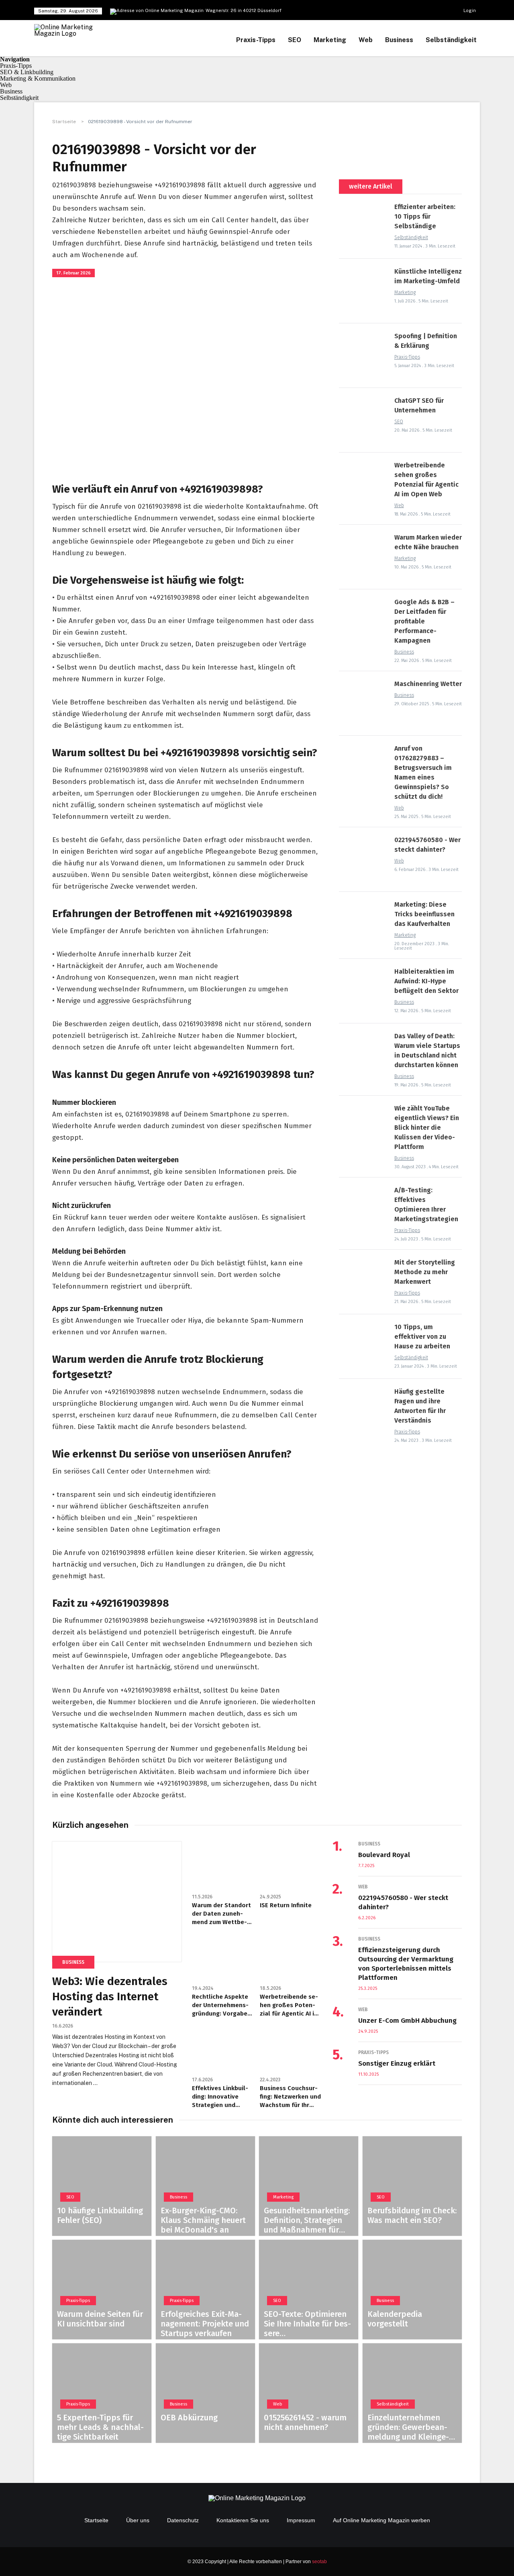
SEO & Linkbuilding (27, 72)
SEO (295, 40)
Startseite (65, 122)
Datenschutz (183, 2520)
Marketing (330, 40)
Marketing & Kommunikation (38, 78)
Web (366, 40)
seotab (319, 2562)
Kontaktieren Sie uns (243, 2520)
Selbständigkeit (451, 40)
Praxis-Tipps (256, 40)
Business (399, 40)
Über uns (138, 2520)
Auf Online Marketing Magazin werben (381, 2520)
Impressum (301, 2520)
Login (470, 10)
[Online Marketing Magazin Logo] (68, 27)
